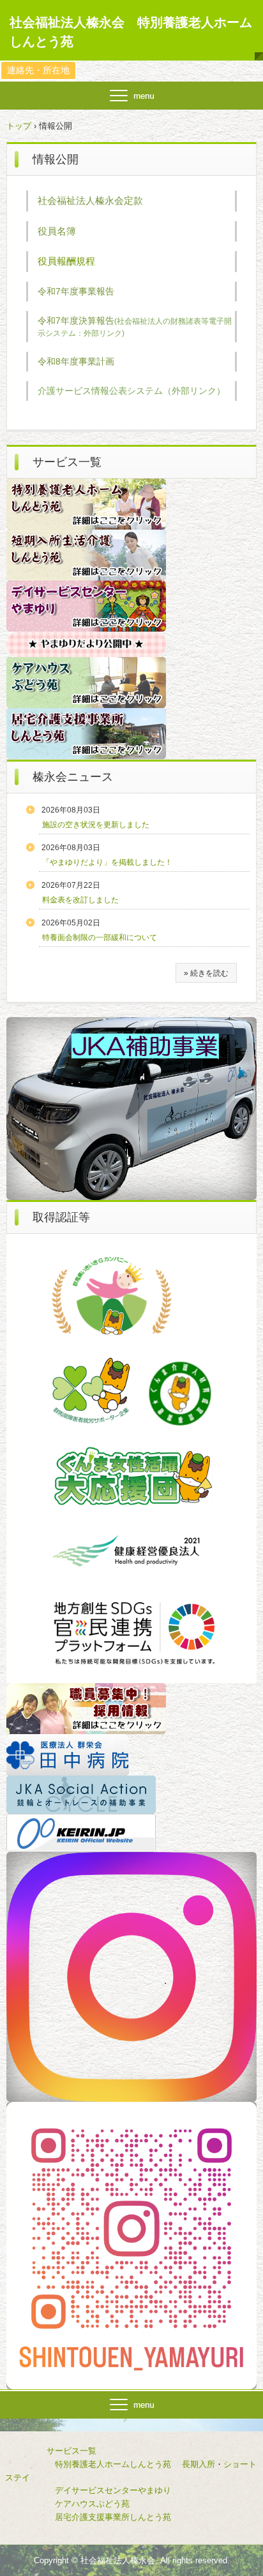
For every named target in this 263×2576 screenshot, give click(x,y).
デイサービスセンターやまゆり (113, 2490)
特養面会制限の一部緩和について (100, 937)
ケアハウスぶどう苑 (71, 2504)
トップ (19, 126)
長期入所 (199, 2464)
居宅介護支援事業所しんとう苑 (92, 2517)
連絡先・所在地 (38, 70)
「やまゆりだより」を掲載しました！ (107, 862)
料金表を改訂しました (80, 900)
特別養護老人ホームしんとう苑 (113, 2464)
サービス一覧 (51, 2451)
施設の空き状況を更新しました (96, 825)
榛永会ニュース (73, 777)
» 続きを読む (206, 973)
